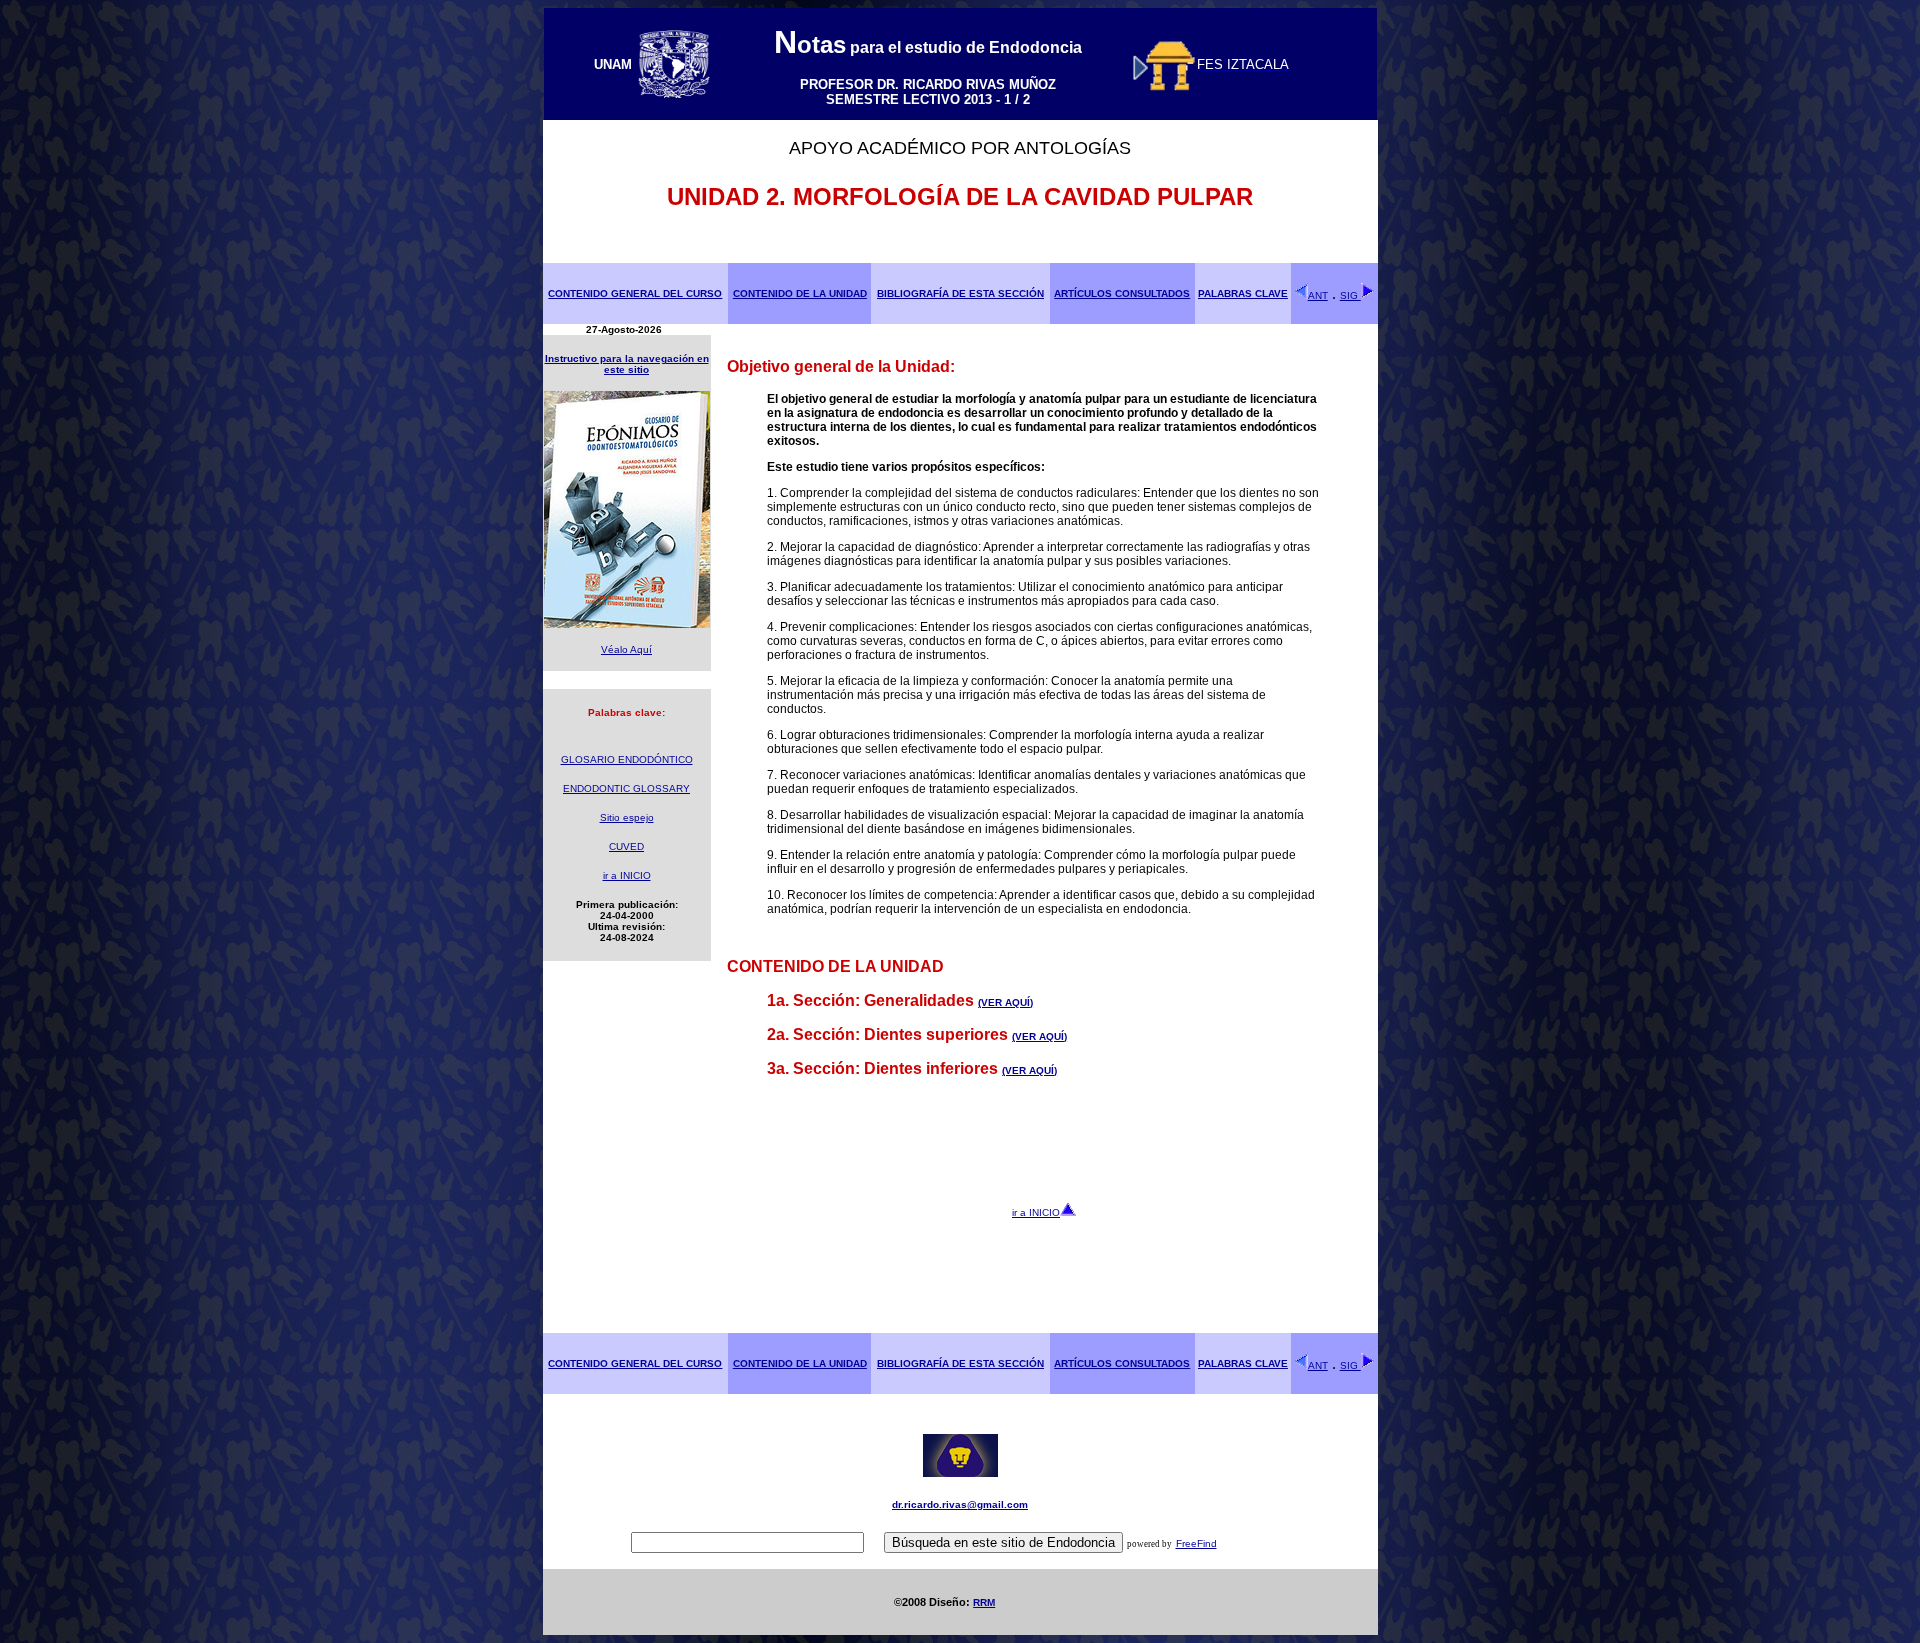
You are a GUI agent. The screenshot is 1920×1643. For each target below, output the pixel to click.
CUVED (626, 846)
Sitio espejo (627, 817)
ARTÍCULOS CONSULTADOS (1122, 293)
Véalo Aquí (626, 649)
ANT (1318, 295)
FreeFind (1196, 1543)
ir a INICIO (627, 875)
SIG (1350, 295)
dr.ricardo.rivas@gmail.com (960, 1504)
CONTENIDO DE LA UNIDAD (800, 293)
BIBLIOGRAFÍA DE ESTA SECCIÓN (960, 293)
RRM (984, 1602)
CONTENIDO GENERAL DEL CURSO (635, 293)
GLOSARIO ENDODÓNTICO (627, 759)
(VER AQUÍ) (1005, 1002)
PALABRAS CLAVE (1243, 293)
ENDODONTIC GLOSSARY (626, 788)
